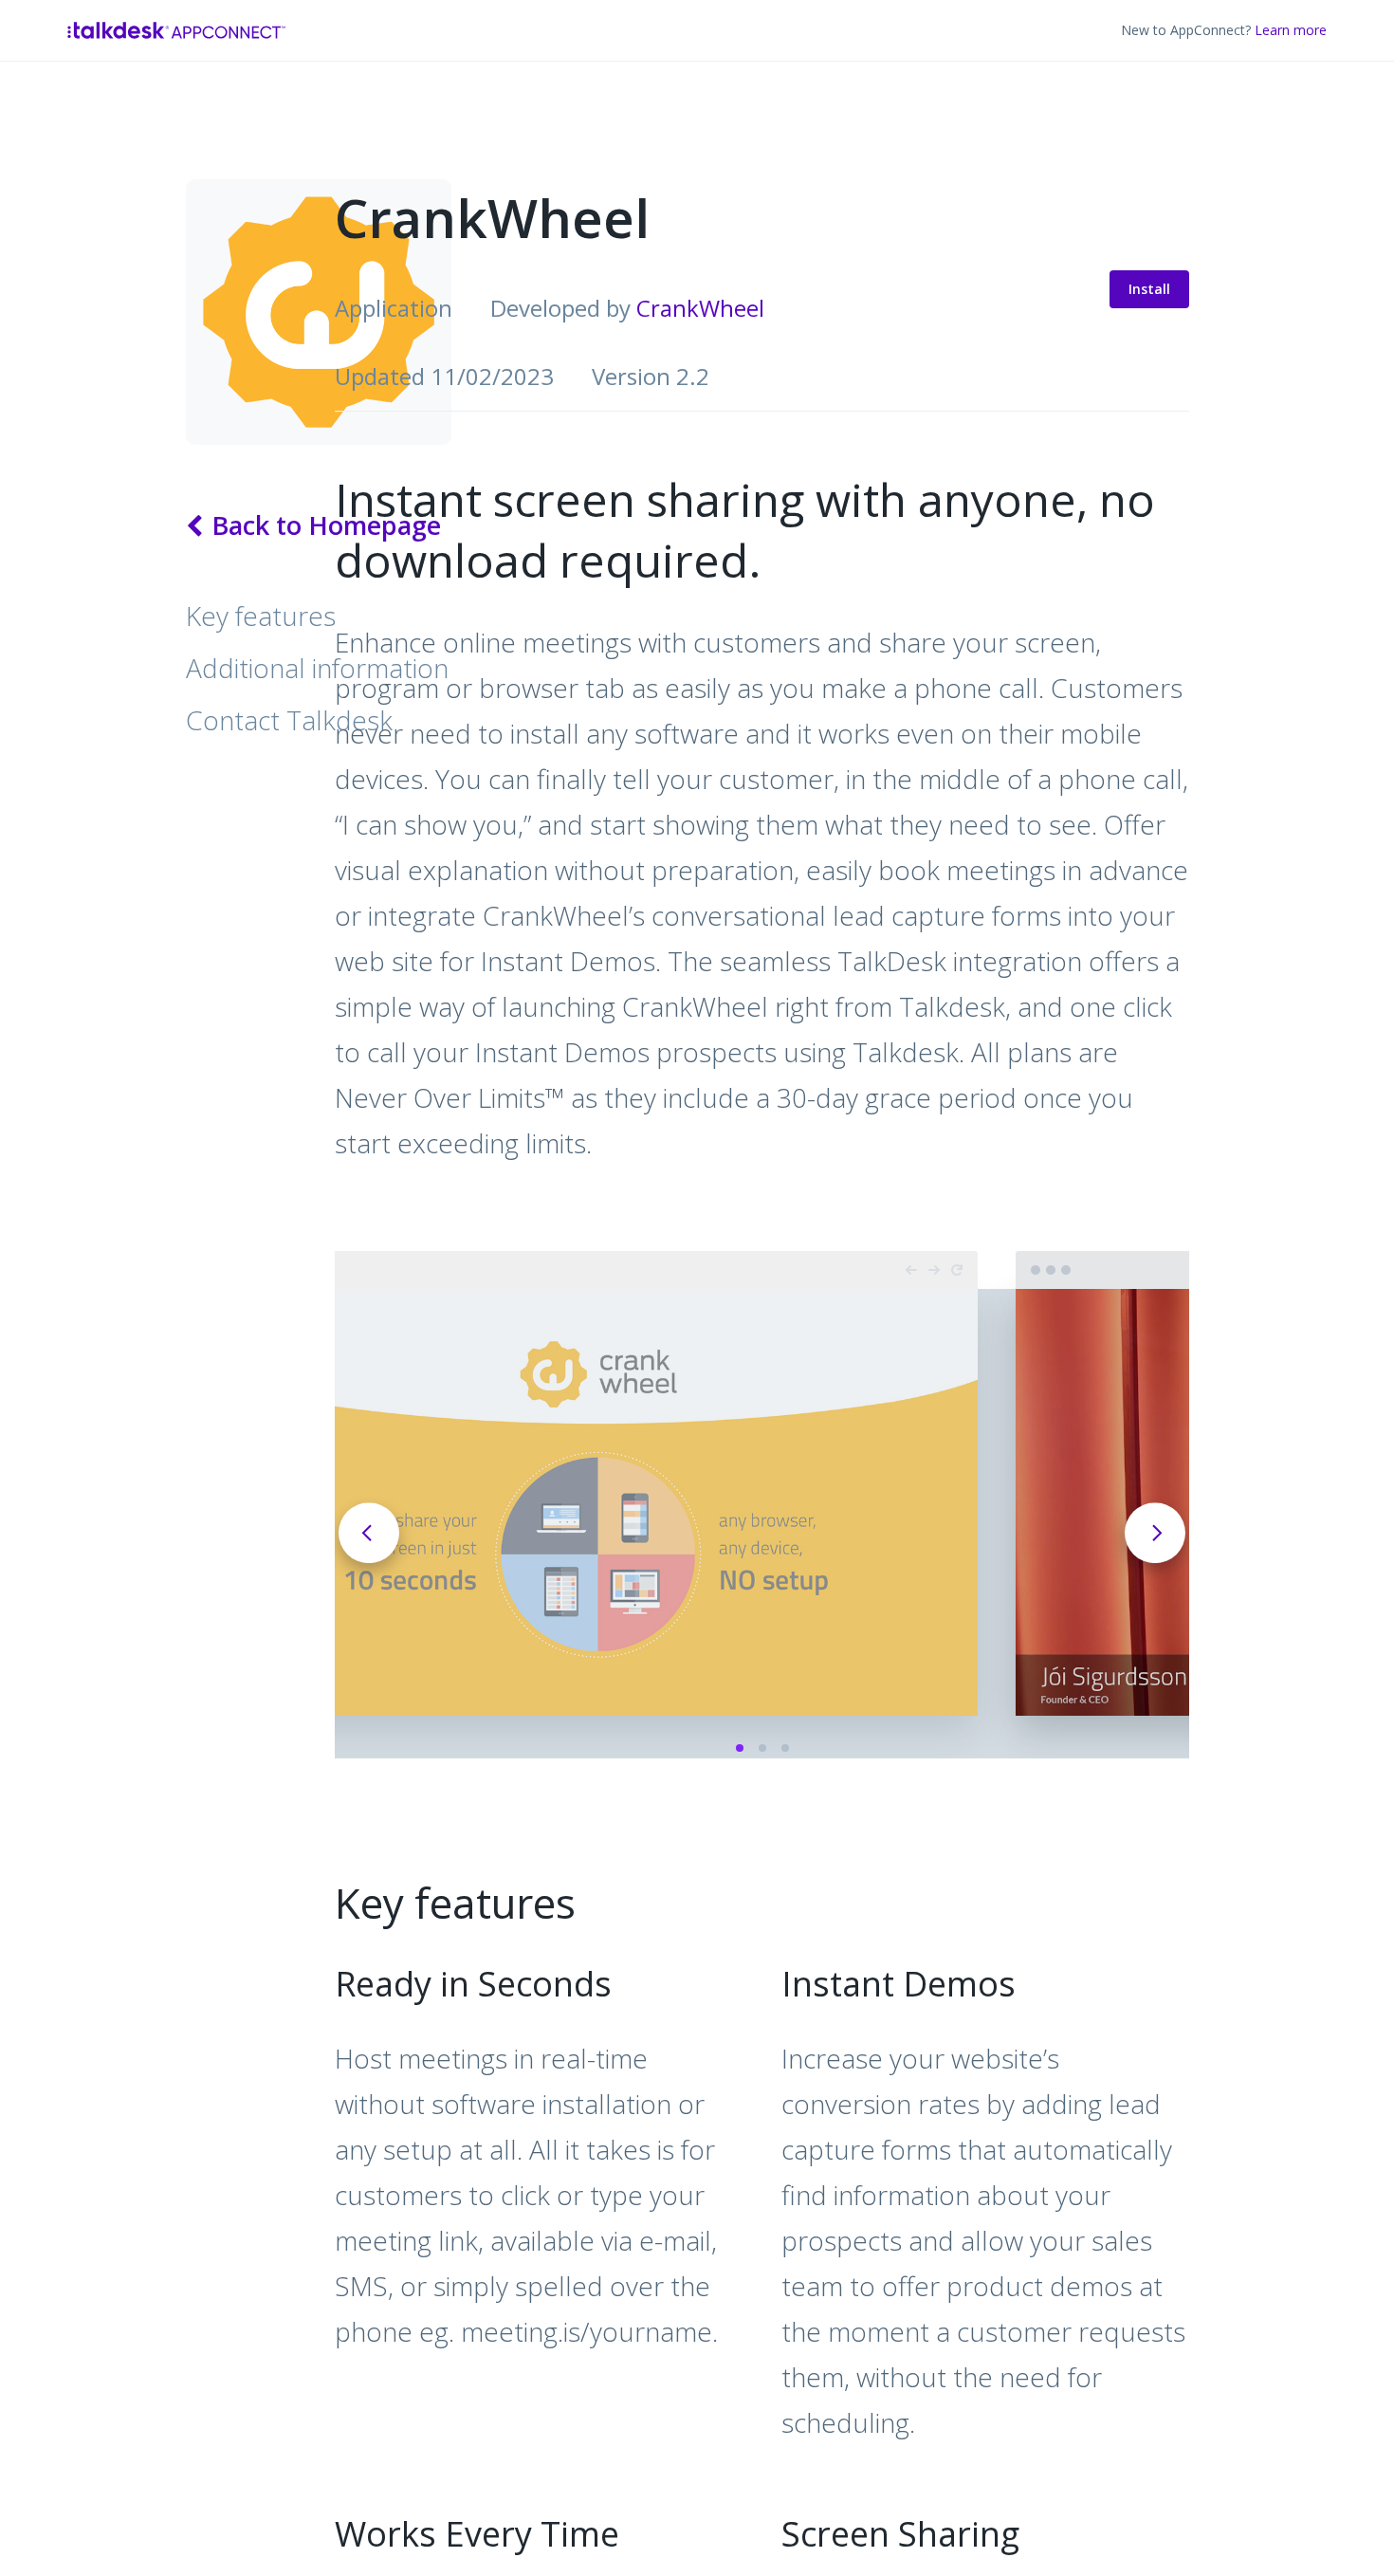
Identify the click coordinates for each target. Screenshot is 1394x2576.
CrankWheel (700, 308)
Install (1111, 285)
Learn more (1291, 30)
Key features (261, 616)
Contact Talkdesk (289, 720)
